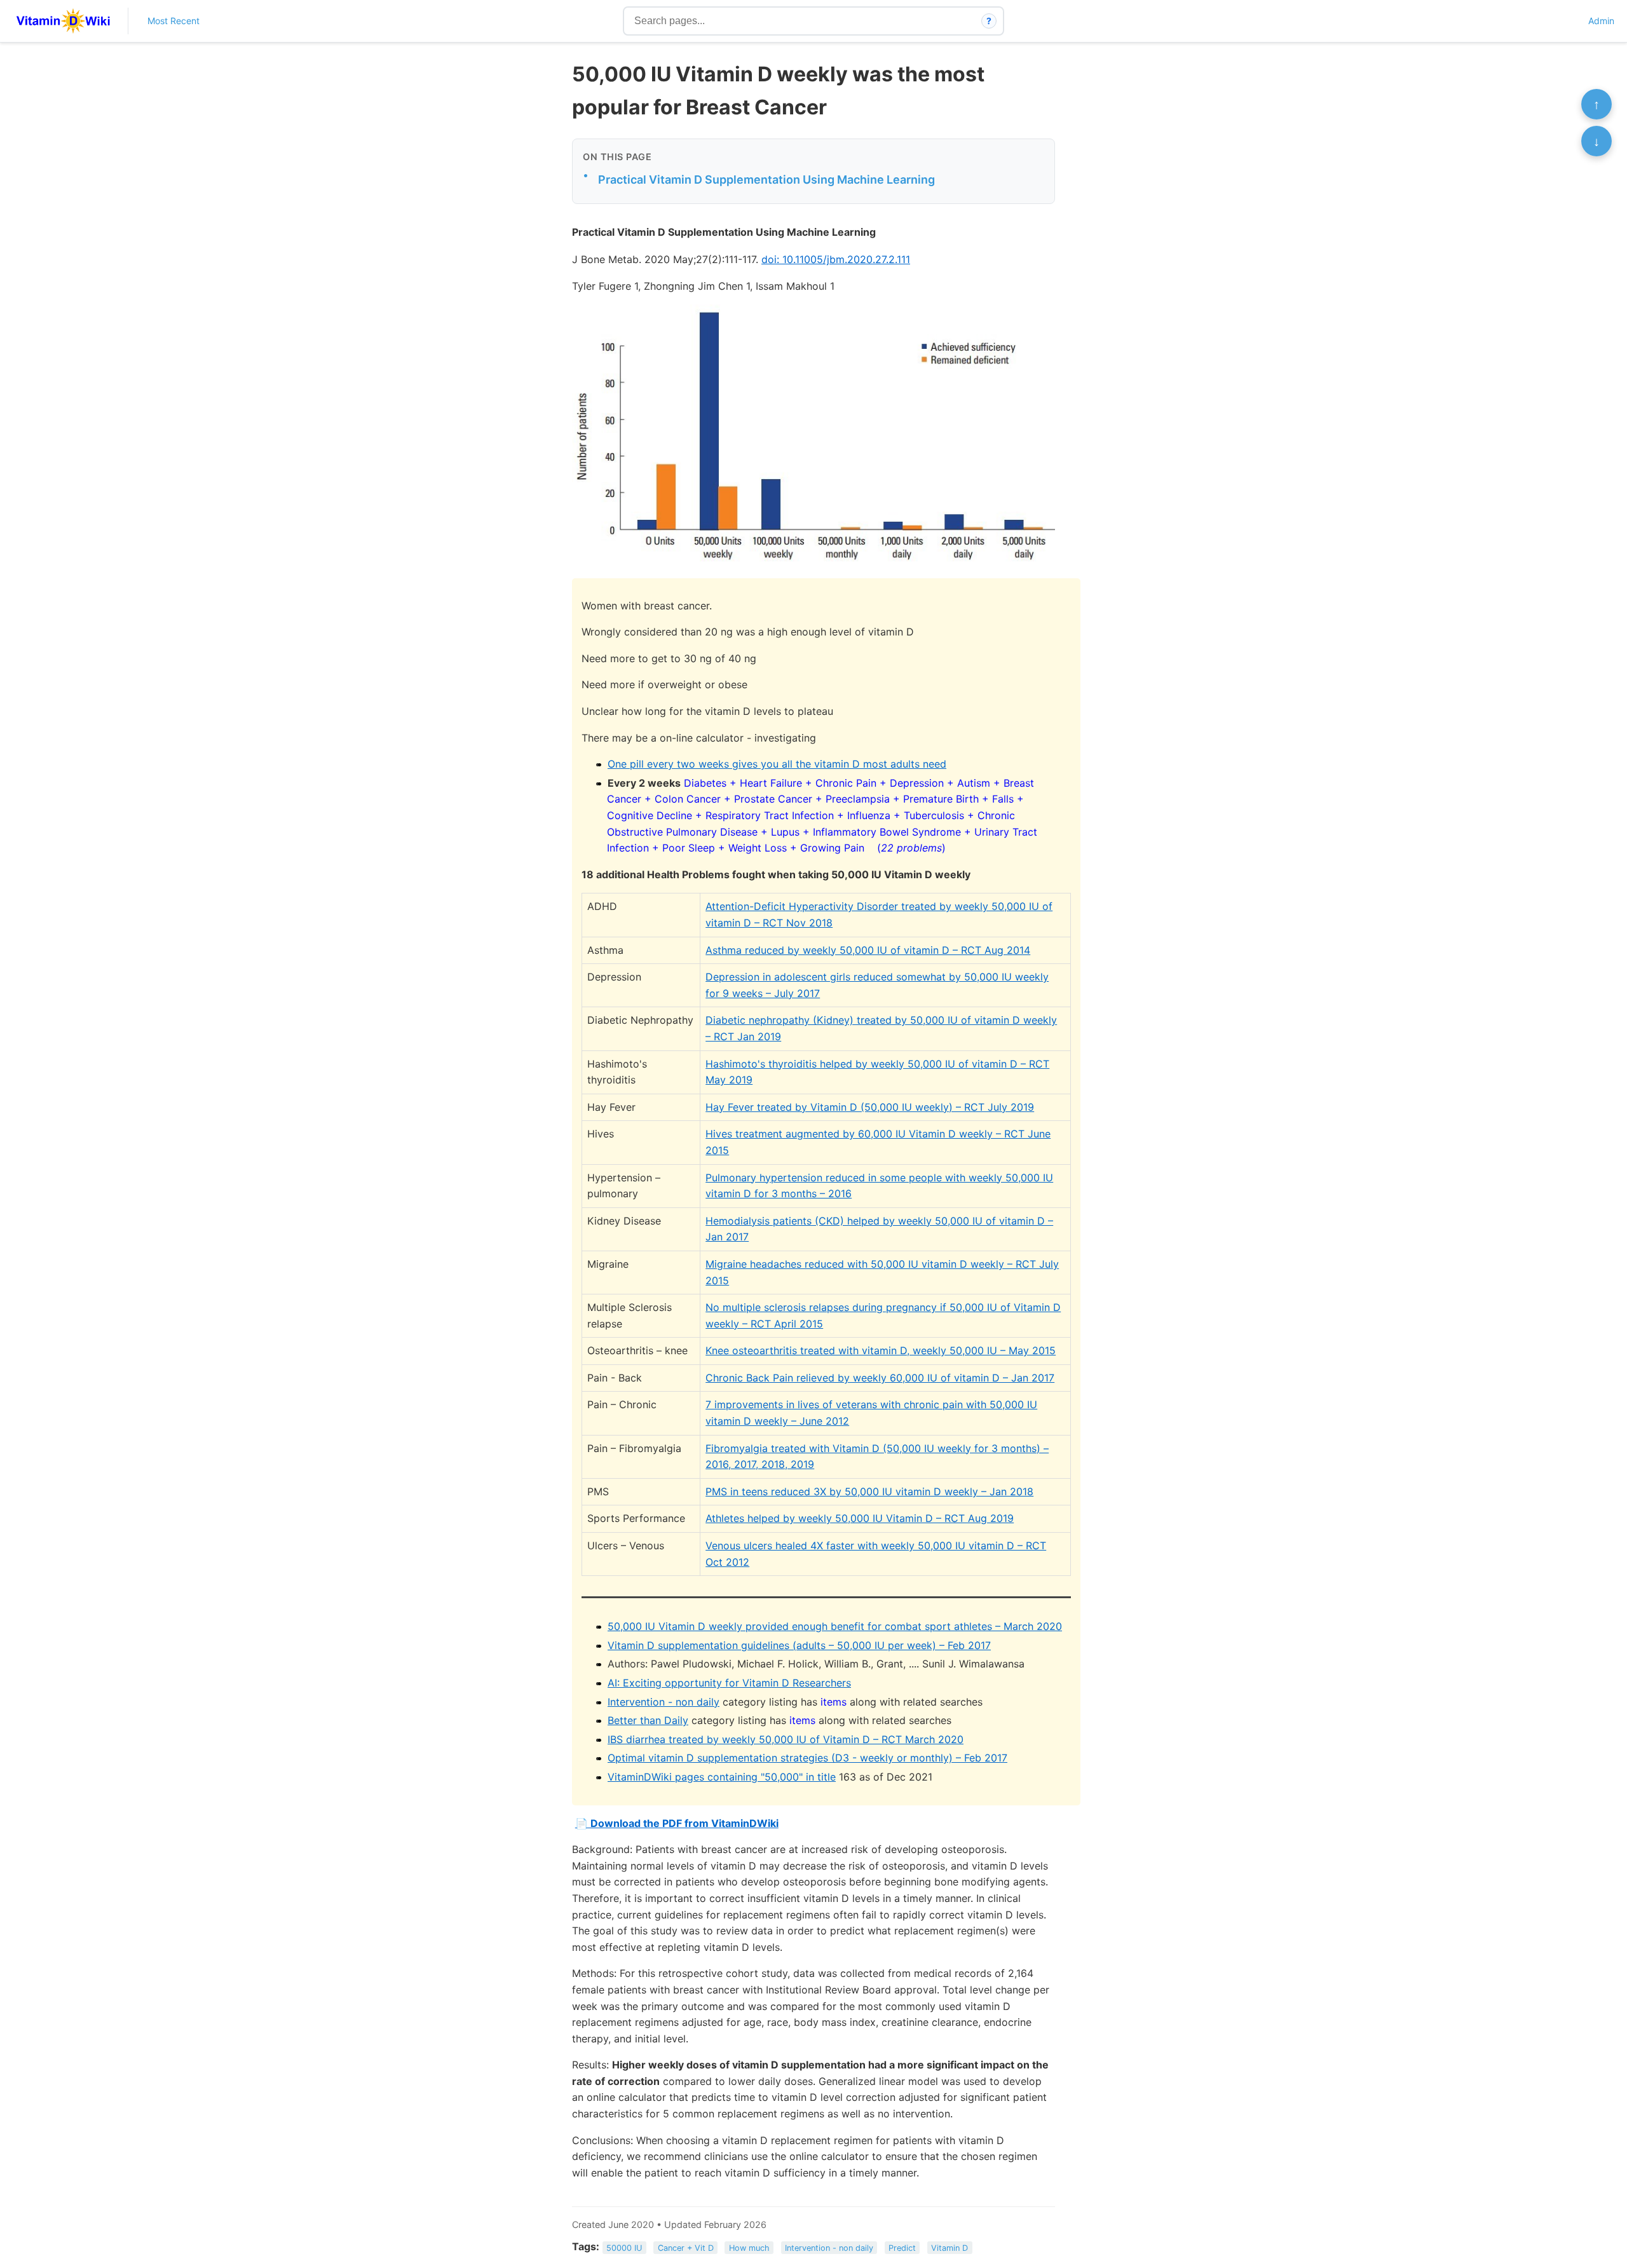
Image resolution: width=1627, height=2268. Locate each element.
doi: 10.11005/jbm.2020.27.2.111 (836, 259)
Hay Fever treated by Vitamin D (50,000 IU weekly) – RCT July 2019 (870, 1107)
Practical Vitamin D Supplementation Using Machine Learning (766, 180)
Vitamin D (950, 2247)
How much (749, 2247)
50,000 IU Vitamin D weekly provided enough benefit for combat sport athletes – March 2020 (835, 1626)
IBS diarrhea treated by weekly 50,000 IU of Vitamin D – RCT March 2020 (786, 1739)
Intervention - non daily (664, 1702)
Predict (902, 2247)
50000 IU (624, 2247)
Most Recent (174, 21)
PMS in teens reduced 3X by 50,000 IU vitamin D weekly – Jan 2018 (869, 1491)
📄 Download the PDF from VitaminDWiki (677, 1823)
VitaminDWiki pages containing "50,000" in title (722, 1777)
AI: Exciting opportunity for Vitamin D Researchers (729, 1683)
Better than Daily (648, 1720)
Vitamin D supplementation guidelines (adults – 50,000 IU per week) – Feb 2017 (799, 1645)
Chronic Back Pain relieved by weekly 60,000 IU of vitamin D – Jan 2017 (880, 1378)
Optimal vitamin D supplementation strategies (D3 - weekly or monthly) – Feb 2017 (807, 1758)
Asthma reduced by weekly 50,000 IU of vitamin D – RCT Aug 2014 (868, 950)
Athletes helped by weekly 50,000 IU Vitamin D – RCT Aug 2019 (860, 1518)
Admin (1601, 21)
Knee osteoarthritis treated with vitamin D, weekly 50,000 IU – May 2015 (881, 1350)
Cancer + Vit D (686, 2247)
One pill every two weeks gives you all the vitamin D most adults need (777, 764)
